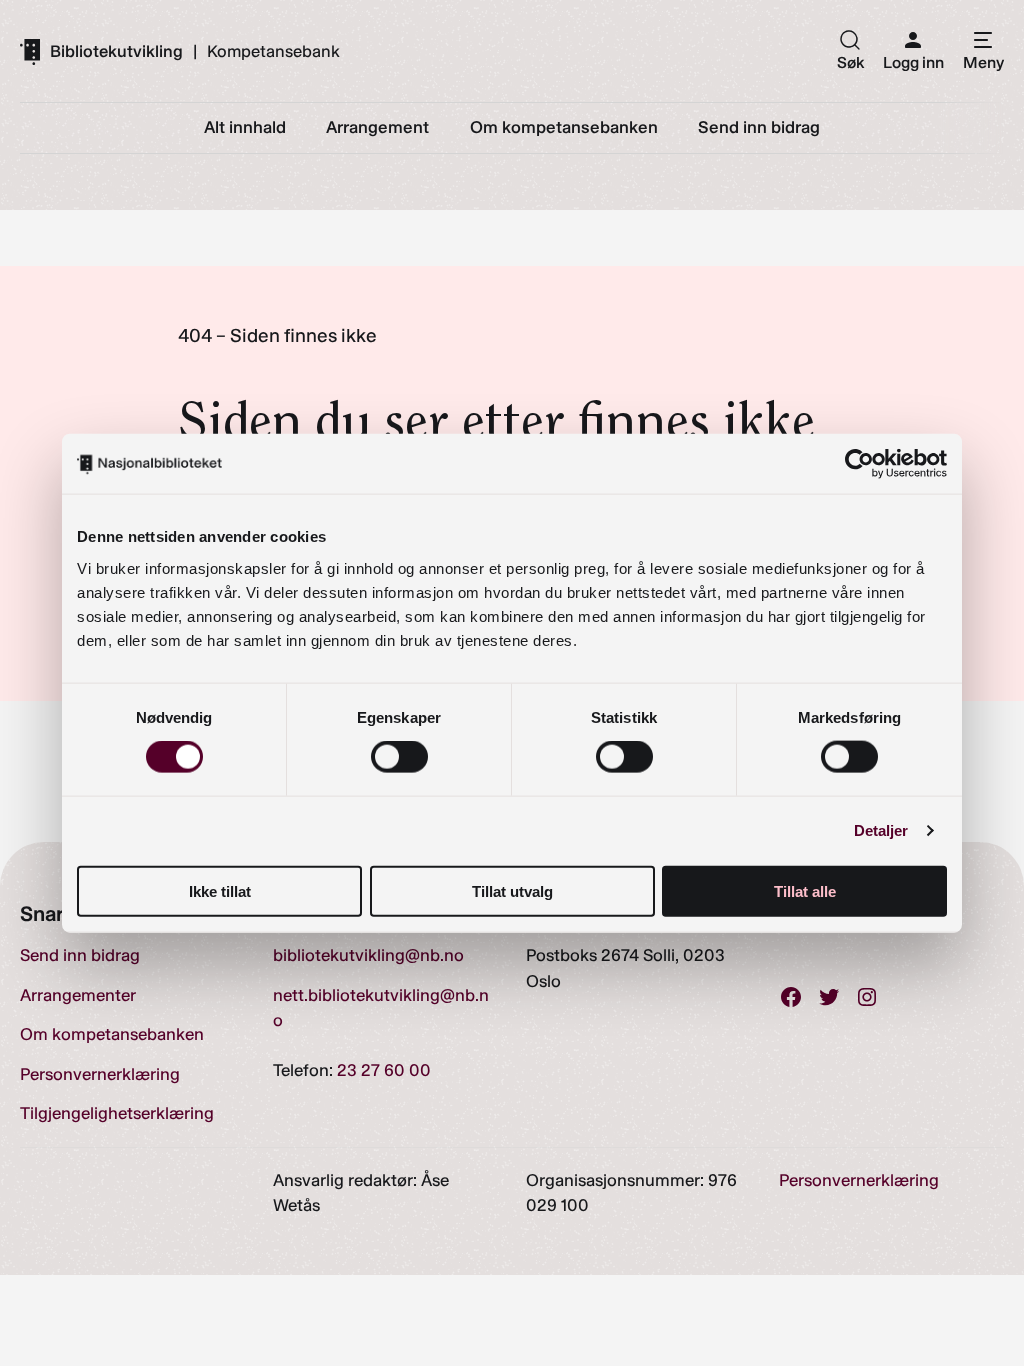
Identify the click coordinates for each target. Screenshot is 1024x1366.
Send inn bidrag (80, 955)
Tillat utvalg (512, 890)
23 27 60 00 (384, 1070)
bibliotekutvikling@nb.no (368, 955)
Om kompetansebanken (112, 1034)
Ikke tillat (220, 890)
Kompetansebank (273, 51)
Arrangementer (78, 995)
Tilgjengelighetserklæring (117, 1113)
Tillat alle (805, 890)
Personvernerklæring (100, 1074)
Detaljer (881, 830)
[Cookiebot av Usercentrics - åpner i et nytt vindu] (859, 464)
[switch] (399, 757)
